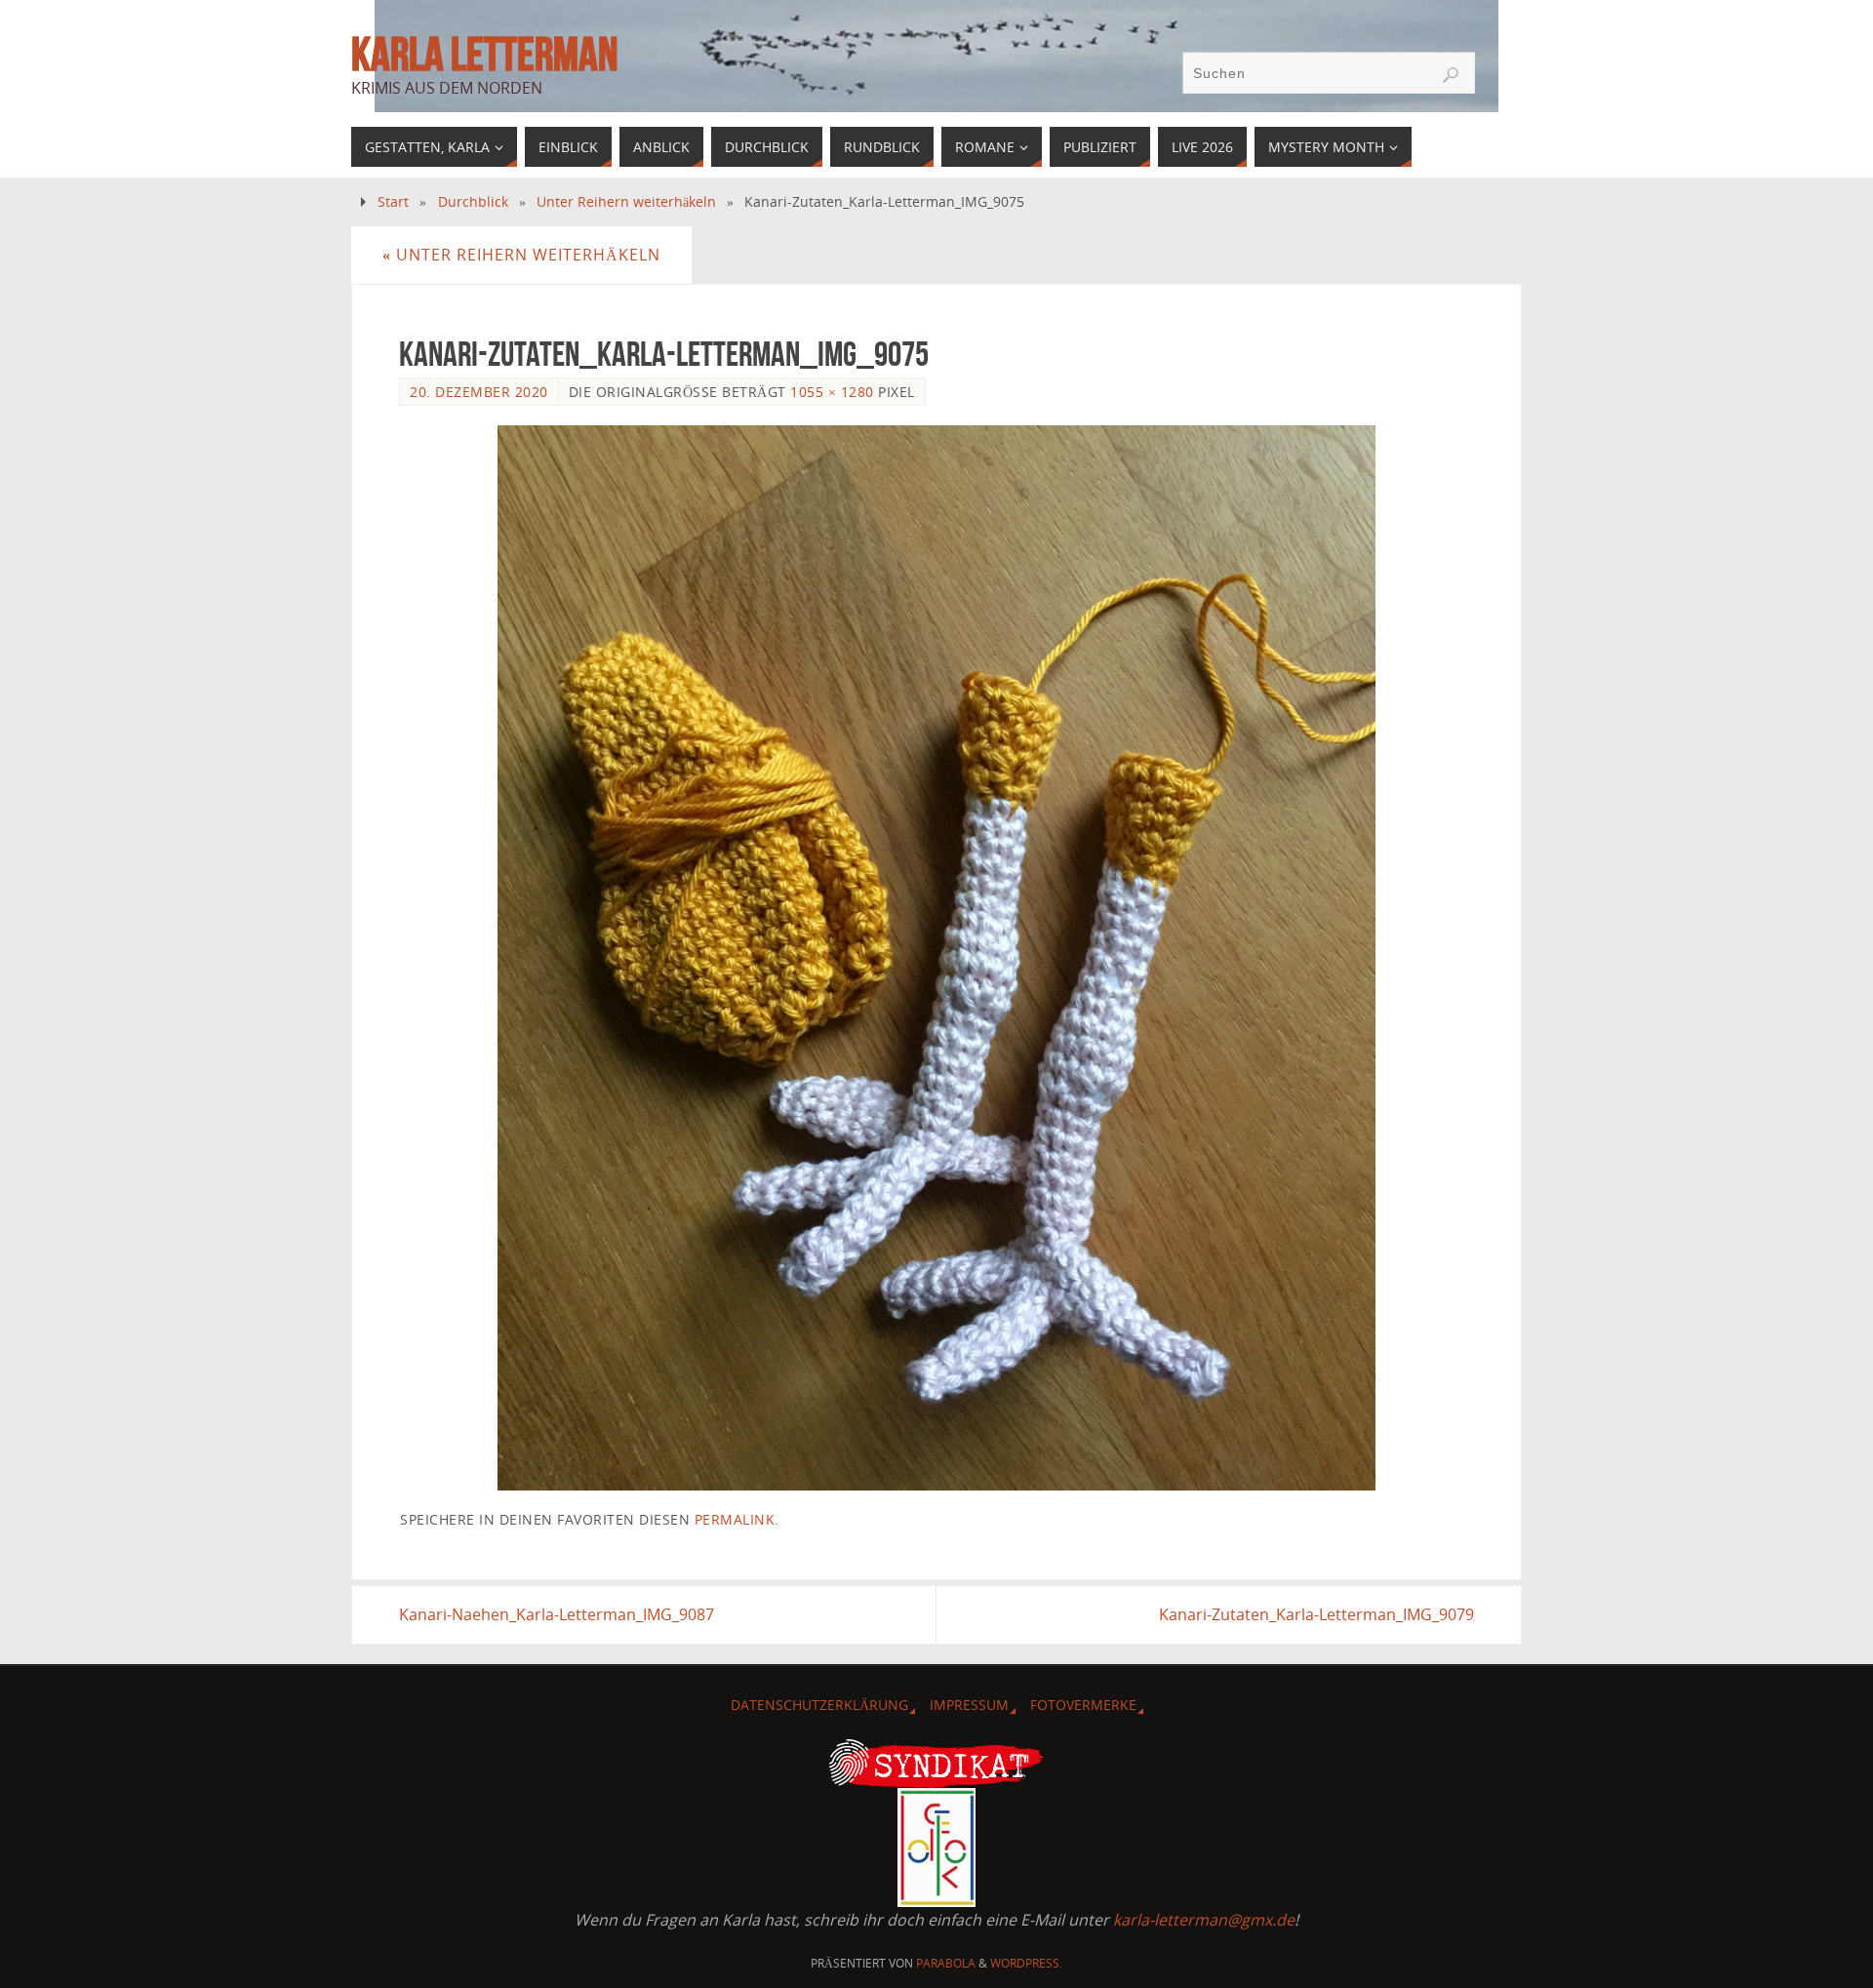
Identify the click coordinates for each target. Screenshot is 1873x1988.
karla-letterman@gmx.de (1204, 1920)
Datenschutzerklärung (819, 1705)
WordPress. (1026, 1963)
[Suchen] (1451, 75)
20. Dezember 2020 (479, 392)
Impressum (969, 1705)
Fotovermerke (1083, 1705)
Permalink (735, 1519)
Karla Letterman (484, 55)
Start (393, 201)
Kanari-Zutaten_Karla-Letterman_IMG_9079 (1316, 1614)
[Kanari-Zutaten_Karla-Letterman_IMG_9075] (936, 958)
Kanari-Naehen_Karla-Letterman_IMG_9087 (557, 1614)
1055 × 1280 (832, 392)
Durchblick (473, 201)
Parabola (946, 1963)
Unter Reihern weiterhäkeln (626, 201)
